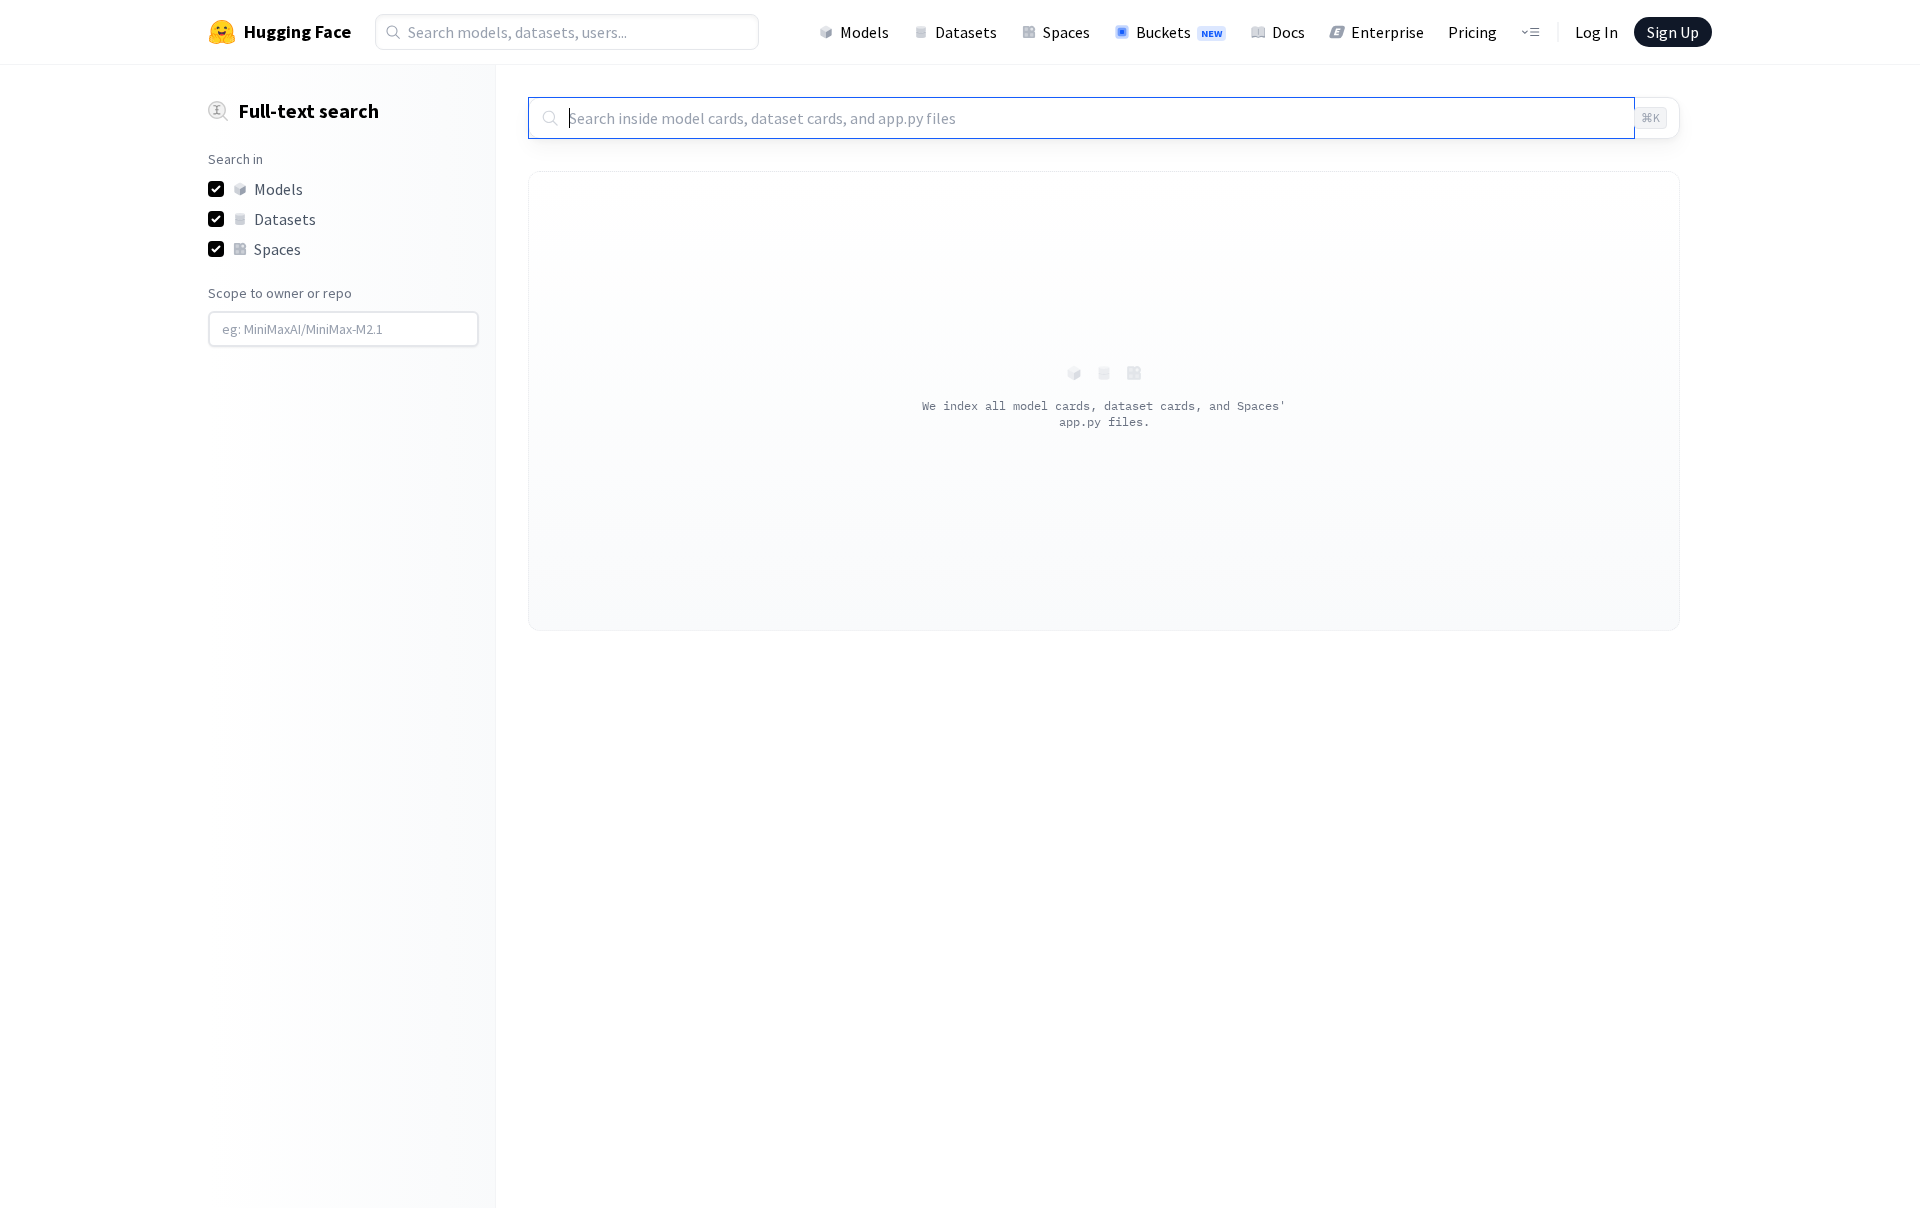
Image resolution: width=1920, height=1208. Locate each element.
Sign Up (1673, 32)
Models (864, 32)
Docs (1288, 32)
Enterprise (1387, 32)
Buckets (1179, 32)
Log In (1596, 32)
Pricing (1472, 32)
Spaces (1066, 32)
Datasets (966, 32)
